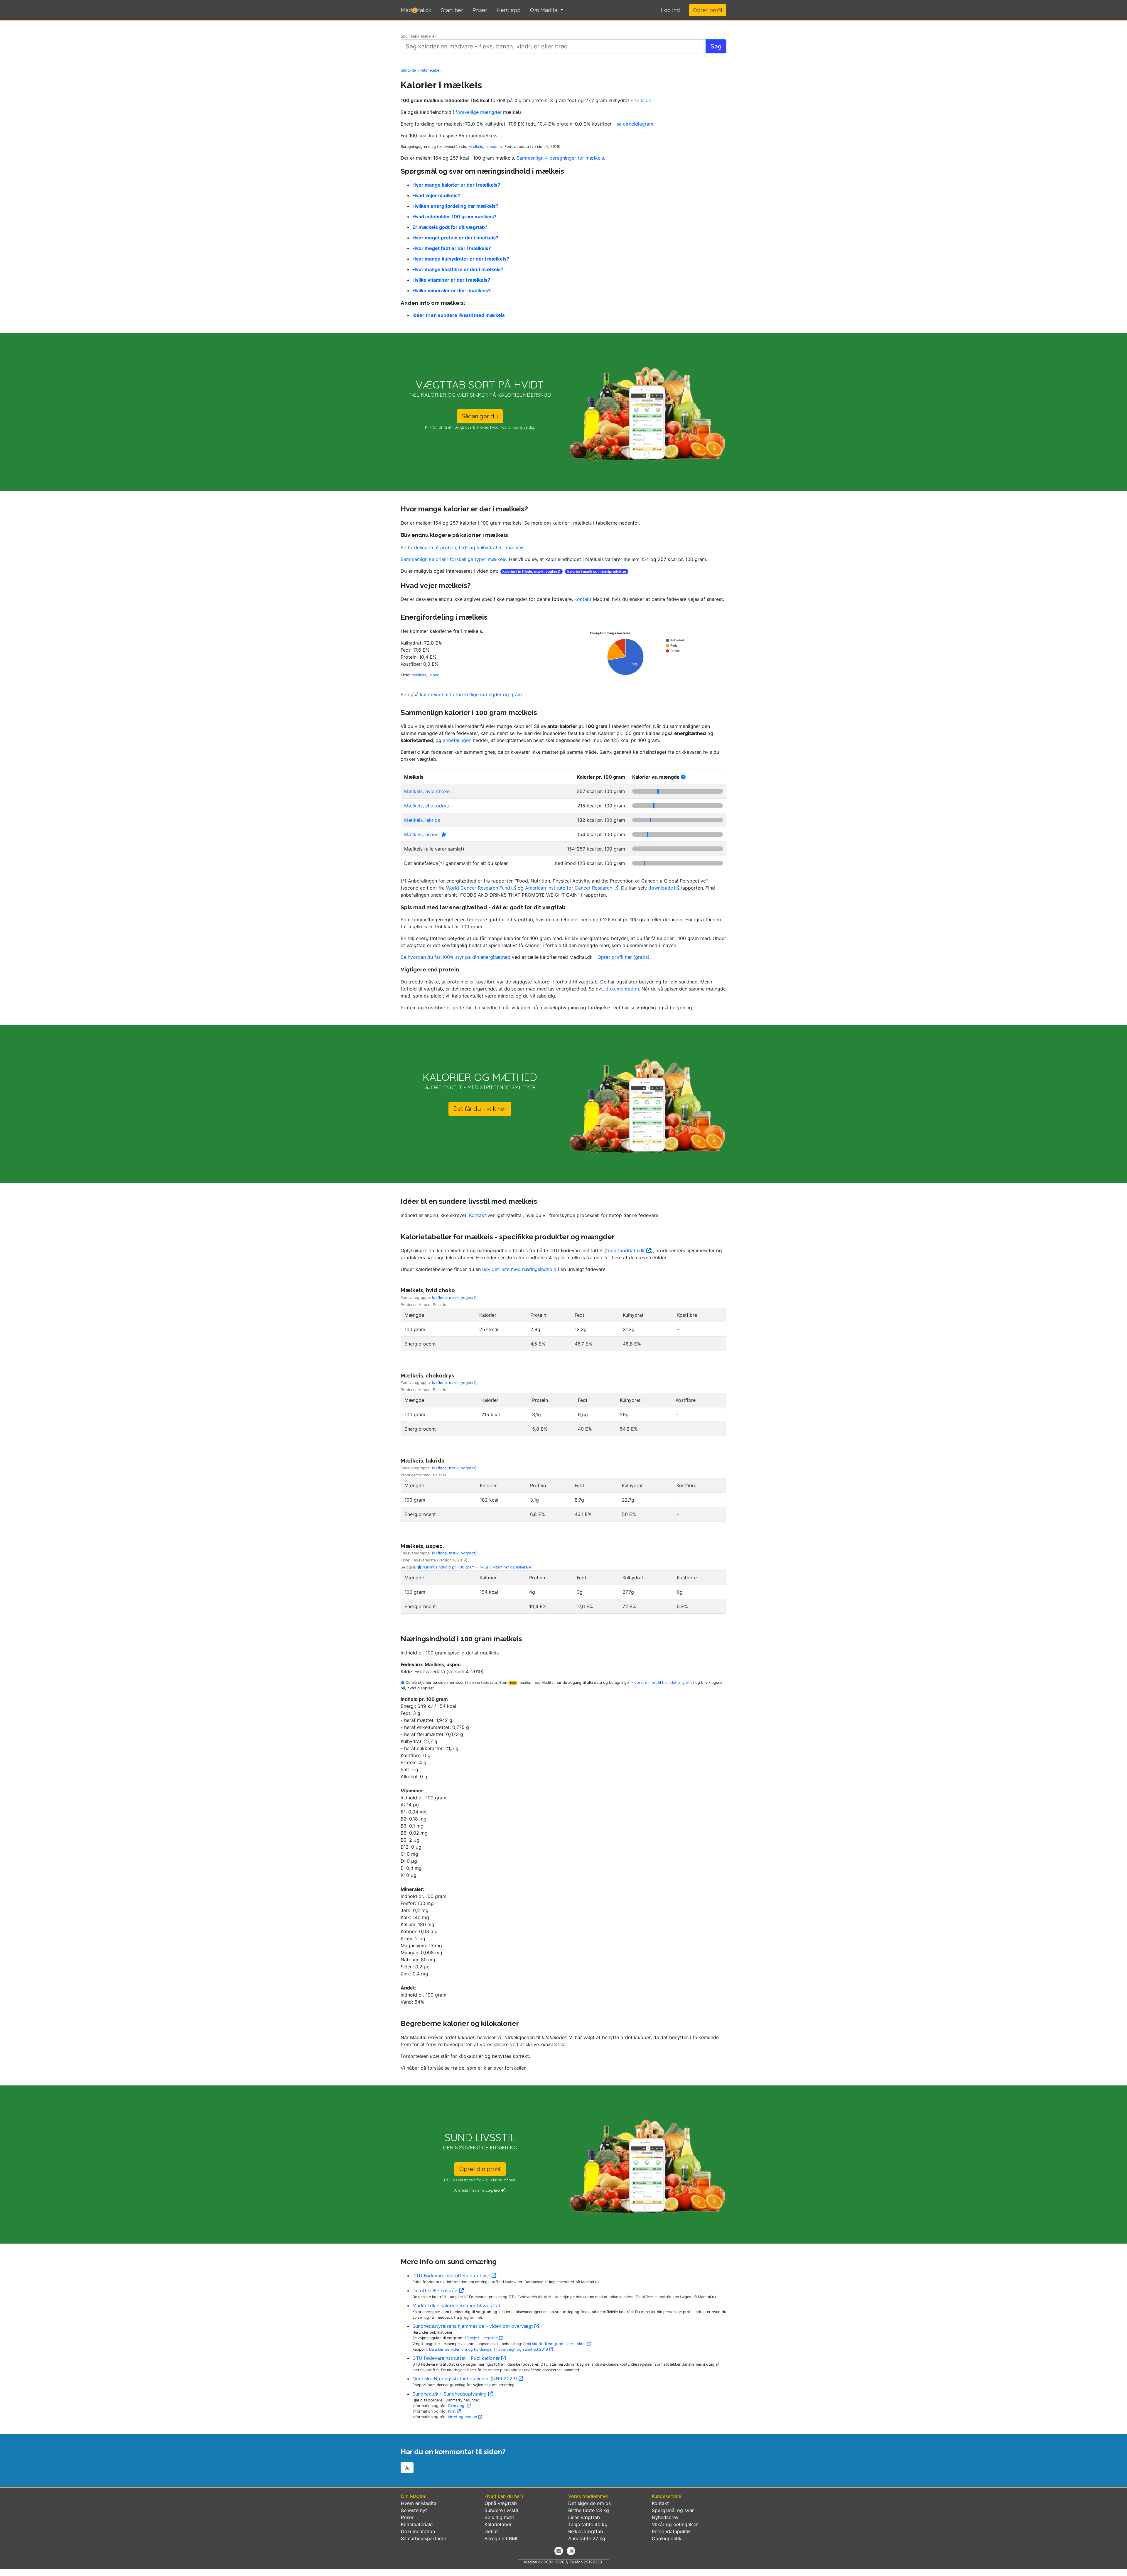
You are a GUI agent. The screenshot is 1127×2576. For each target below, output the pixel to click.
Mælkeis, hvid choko (427, 791)
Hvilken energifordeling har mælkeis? (455, 206)
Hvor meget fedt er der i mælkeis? (452, 248)
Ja (407, 2468)
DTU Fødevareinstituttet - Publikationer (457, 2358)
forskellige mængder (479, 112)
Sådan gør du (480, 416)
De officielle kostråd (436, 2291)
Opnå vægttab (501, 2503)
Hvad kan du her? (504, 2496)
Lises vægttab (584, 2517)
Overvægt (457, 2406)
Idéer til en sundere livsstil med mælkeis (459, 315)
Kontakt (583, 599)
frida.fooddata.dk (626, 1250)
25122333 (593, 2562)
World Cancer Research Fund (479, 888)
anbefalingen (457, 740)
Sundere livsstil (501, 2510)
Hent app (509, 10)
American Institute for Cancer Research (569, 888)
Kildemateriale (417, 2524)
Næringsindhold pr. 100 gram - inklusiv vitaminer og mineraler (476, 1567)
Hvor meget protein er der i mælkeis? (455, 238)
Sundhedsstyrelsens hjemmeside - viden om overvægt (473, 2326)
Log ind (493, 2190)
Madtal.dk (416, 10)
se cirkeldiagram (635, 124)
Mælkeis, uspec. (483, 147)
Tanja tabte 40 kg (588, 2524)
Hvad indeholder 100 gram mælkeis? (454, 217)
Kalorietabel (498, 2524)
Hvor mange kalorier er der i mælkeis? (456, 185)
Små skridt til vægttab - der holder (555, 2344)
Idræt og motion (463, 2417)
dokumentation (622, 989)
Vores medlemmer (588, 2496)
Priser (480, 10)
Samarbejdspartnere (424, 2538)
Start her (452, 10)
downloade (661, 888)
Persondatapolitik (671, 2531)
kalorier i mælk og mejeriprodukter (597, 571)
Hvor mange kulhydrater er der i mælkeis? (461, 259)
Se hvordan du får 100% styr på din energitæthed (455, 957)
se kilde (643, 100)
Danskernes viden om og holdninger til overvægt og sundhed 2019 (489, 2349)
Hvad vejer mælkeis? (436, 195)
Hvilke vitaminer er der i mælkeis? (451, 280)
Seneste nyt (414, 2510)
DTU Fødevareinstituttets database (452, 2276)
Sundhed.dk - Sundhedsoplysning (450, 2394)
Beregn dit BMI (501, 2538)
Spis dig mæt (499, 2517)
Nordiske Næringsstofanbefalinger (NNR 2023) (465, 2379)
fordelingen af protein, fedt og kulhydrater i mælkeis (466, 547)
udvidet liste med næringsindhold (519, 1269)
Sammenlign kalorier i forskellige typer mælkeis (453, 559)
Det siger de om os (589, 2503)
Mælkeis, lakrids (422, 820)
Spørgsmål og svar (673, 2510)
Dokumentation (418, 2531)
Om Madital (544, 10)
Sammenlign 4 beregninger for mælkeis (560, 158)
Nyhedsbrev (665, 2517)
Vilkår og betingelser (675, 2524)
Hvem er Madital (419, 2503)
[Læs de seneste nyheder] (571, 2551)
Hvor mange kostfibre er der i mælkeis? (458, 269)
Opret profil (708, 10)
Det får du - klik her (480, 1109)
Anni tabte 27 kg (587, 2538)
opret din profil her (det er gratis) (664, 1682)
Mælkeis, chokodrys (426, 806)
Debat (491, 2531)
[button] (670, 10)
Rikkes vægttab (586, 2531)
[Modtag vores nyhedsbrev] (559, 2551)
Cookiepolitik (667, 2538)
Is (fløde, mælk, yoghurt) (454, 1298)
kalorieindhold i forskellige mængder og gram (471, 694)
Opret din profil (480, 2169)
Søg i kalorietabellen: (419, 36)
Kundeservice (667, 2496)
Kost (452, 2411)
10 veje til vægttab (482, 2338)
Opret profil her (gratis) (624, 957)
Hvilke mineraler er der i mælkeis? (452, 290)
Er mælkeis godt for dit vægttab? (450, 227)
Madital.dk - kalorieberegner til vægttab (457, 2305)
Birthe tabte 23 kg (589, 2510)
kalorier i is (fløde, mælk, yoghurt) (532, 571)
